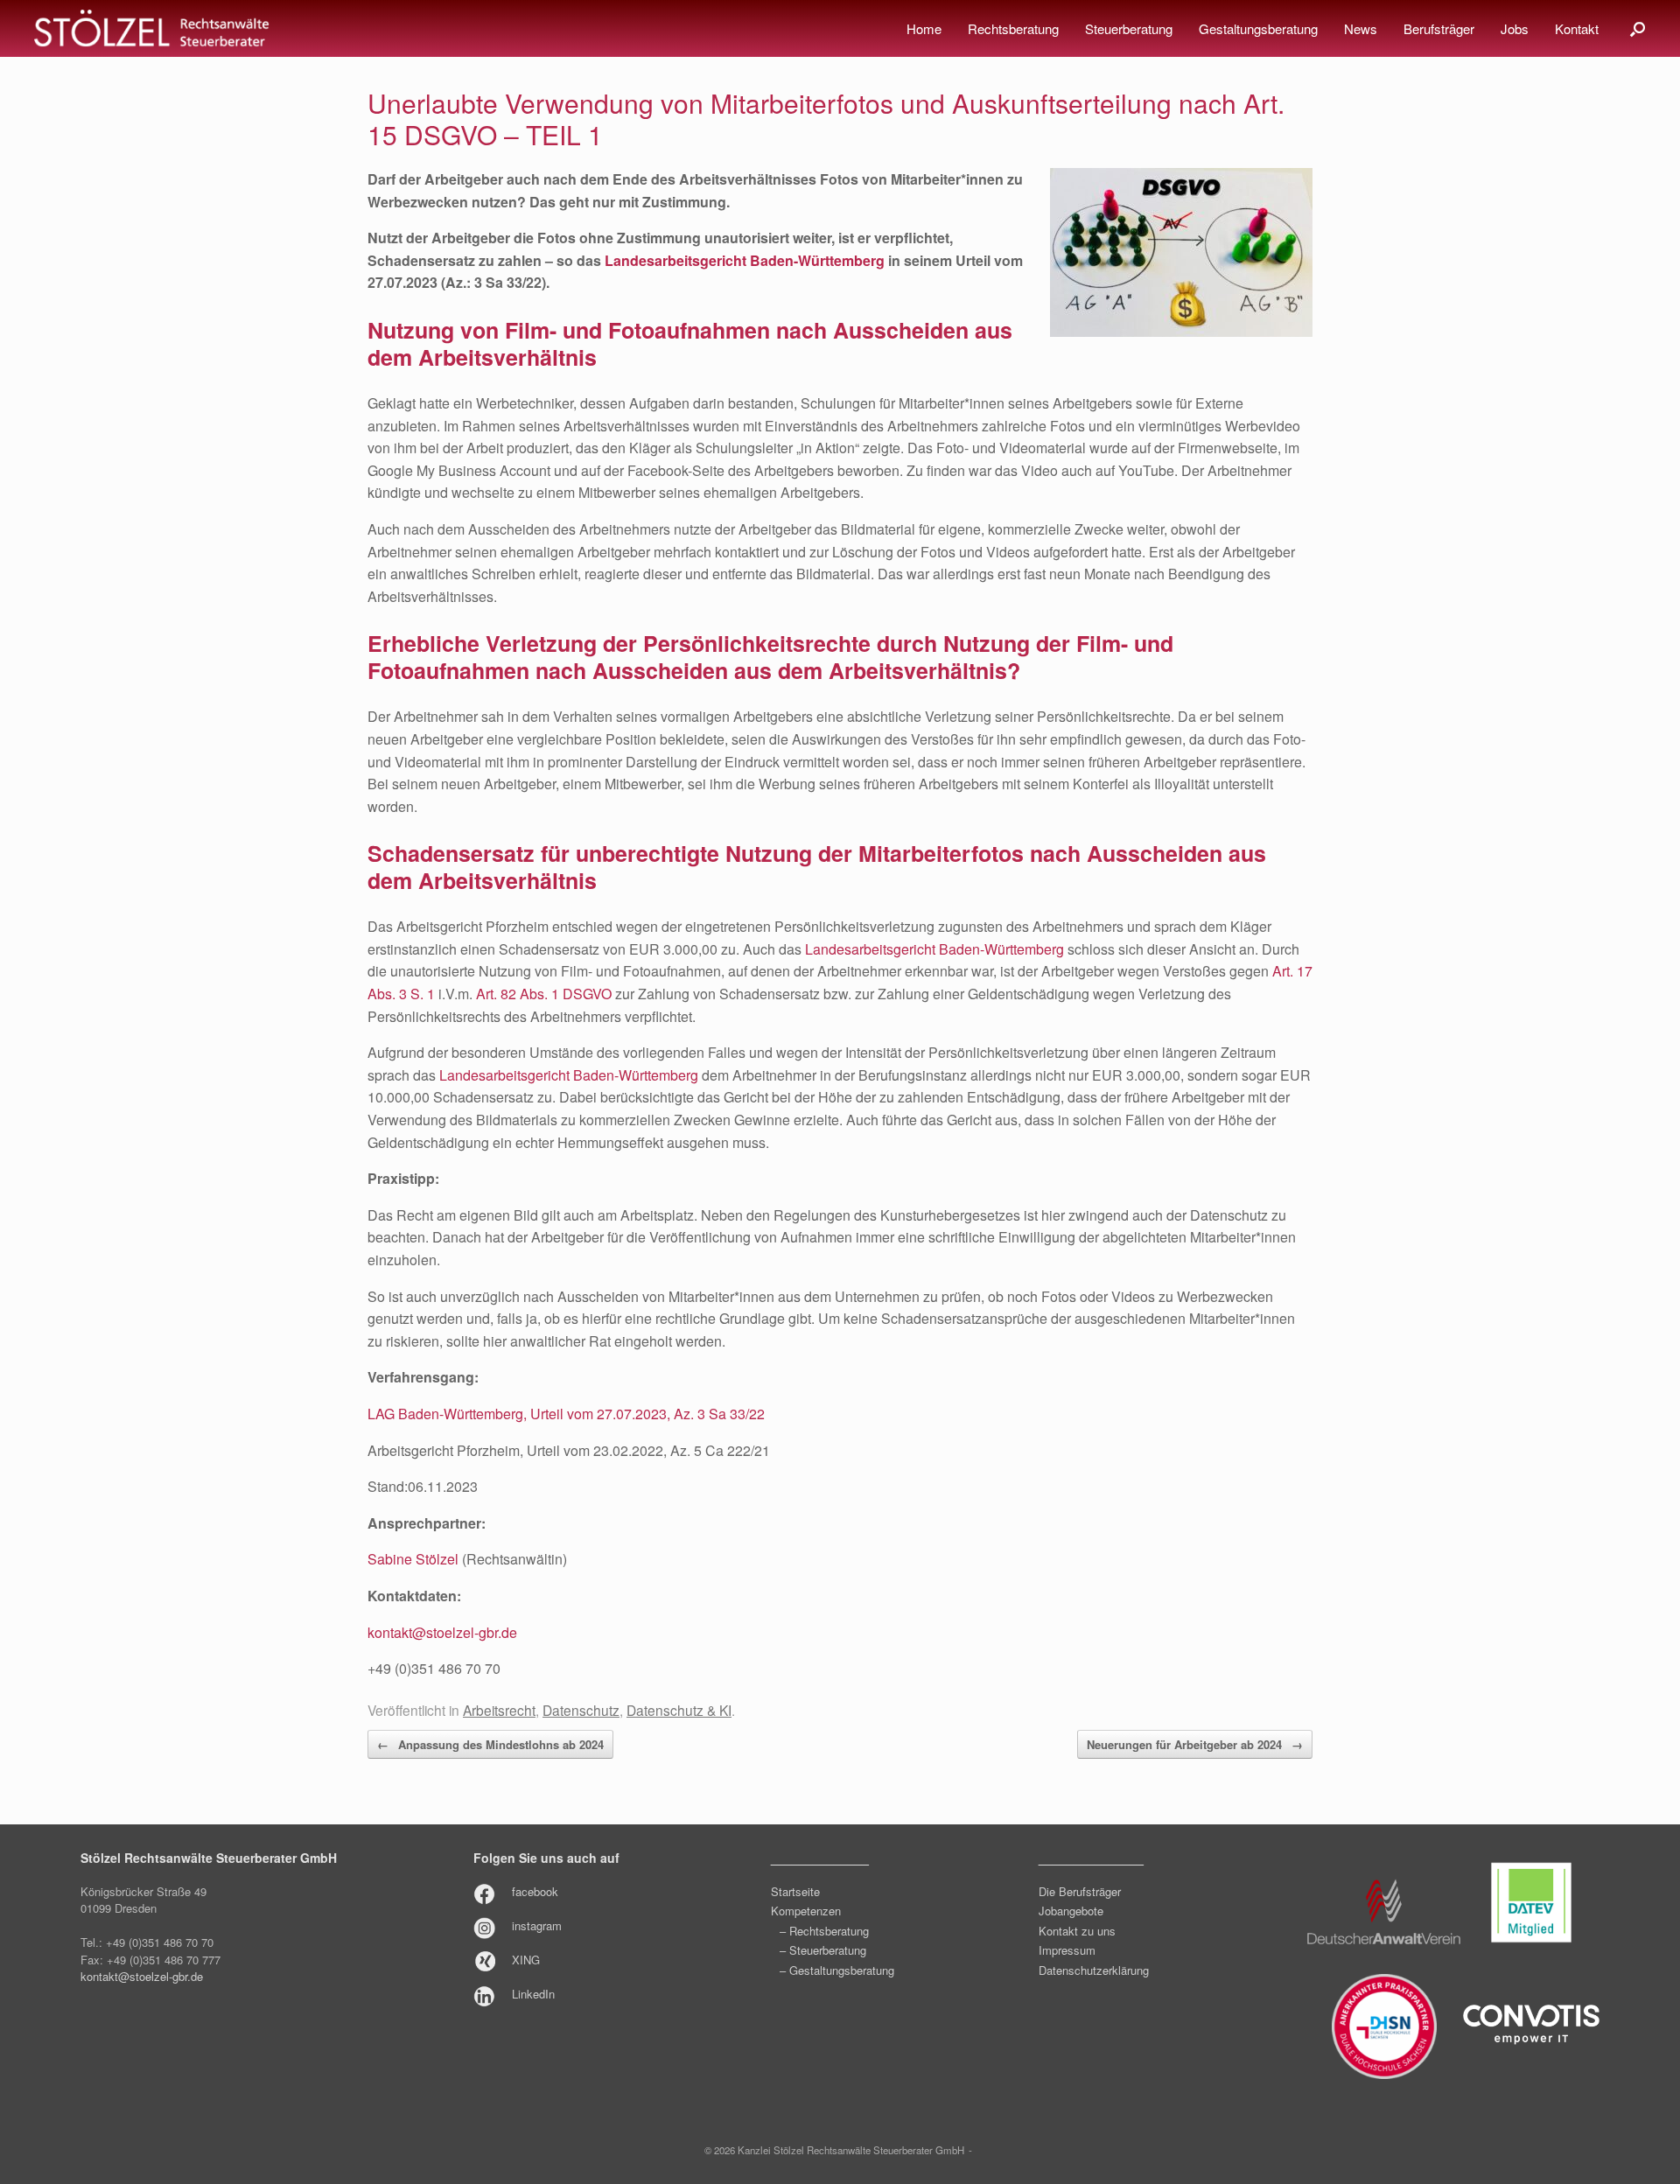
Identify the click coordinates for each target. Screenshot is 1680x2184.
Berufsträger (1439, 28)
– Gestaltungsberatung (837, 1970)
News (1361, 28)
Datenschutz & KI (679, 1710)
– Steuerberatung (823, 1950)
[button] (1638, 28)
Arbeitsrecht (499, 1710)
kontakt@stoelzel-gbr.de (442, 1632)
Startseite (795, 1891)
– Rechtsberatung (824, 1931)
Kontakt (1577, 28)
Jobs (1515, 28)
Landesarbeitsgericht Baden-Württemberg (934, 949)
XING (526, 1960)
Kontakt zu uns (1077, 1931)
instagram (537, 1925)
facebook (535, 1891)
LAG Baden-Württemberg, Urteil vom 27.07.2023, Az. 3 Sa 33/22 (566, 1414)
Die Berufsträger (1080, 1891)
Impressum (1067, 1950)
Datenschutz (581, 1710)
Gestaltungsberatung (1258, 28)
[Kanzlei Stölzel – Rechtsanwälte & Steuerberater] (151, 29)
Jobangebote (1071, 1911)
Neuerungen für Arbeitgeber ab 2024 (1195, 1744)
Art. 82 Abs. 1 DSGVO (544, 994)
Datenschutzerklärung (1094, 1970)
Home (924, 28)
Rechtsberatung (1013, 28)
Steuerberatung (1129, 28)
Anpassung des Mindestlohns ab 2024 (490, 1744)
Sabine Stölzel (413, 1559)
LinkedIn (533, 1994)
